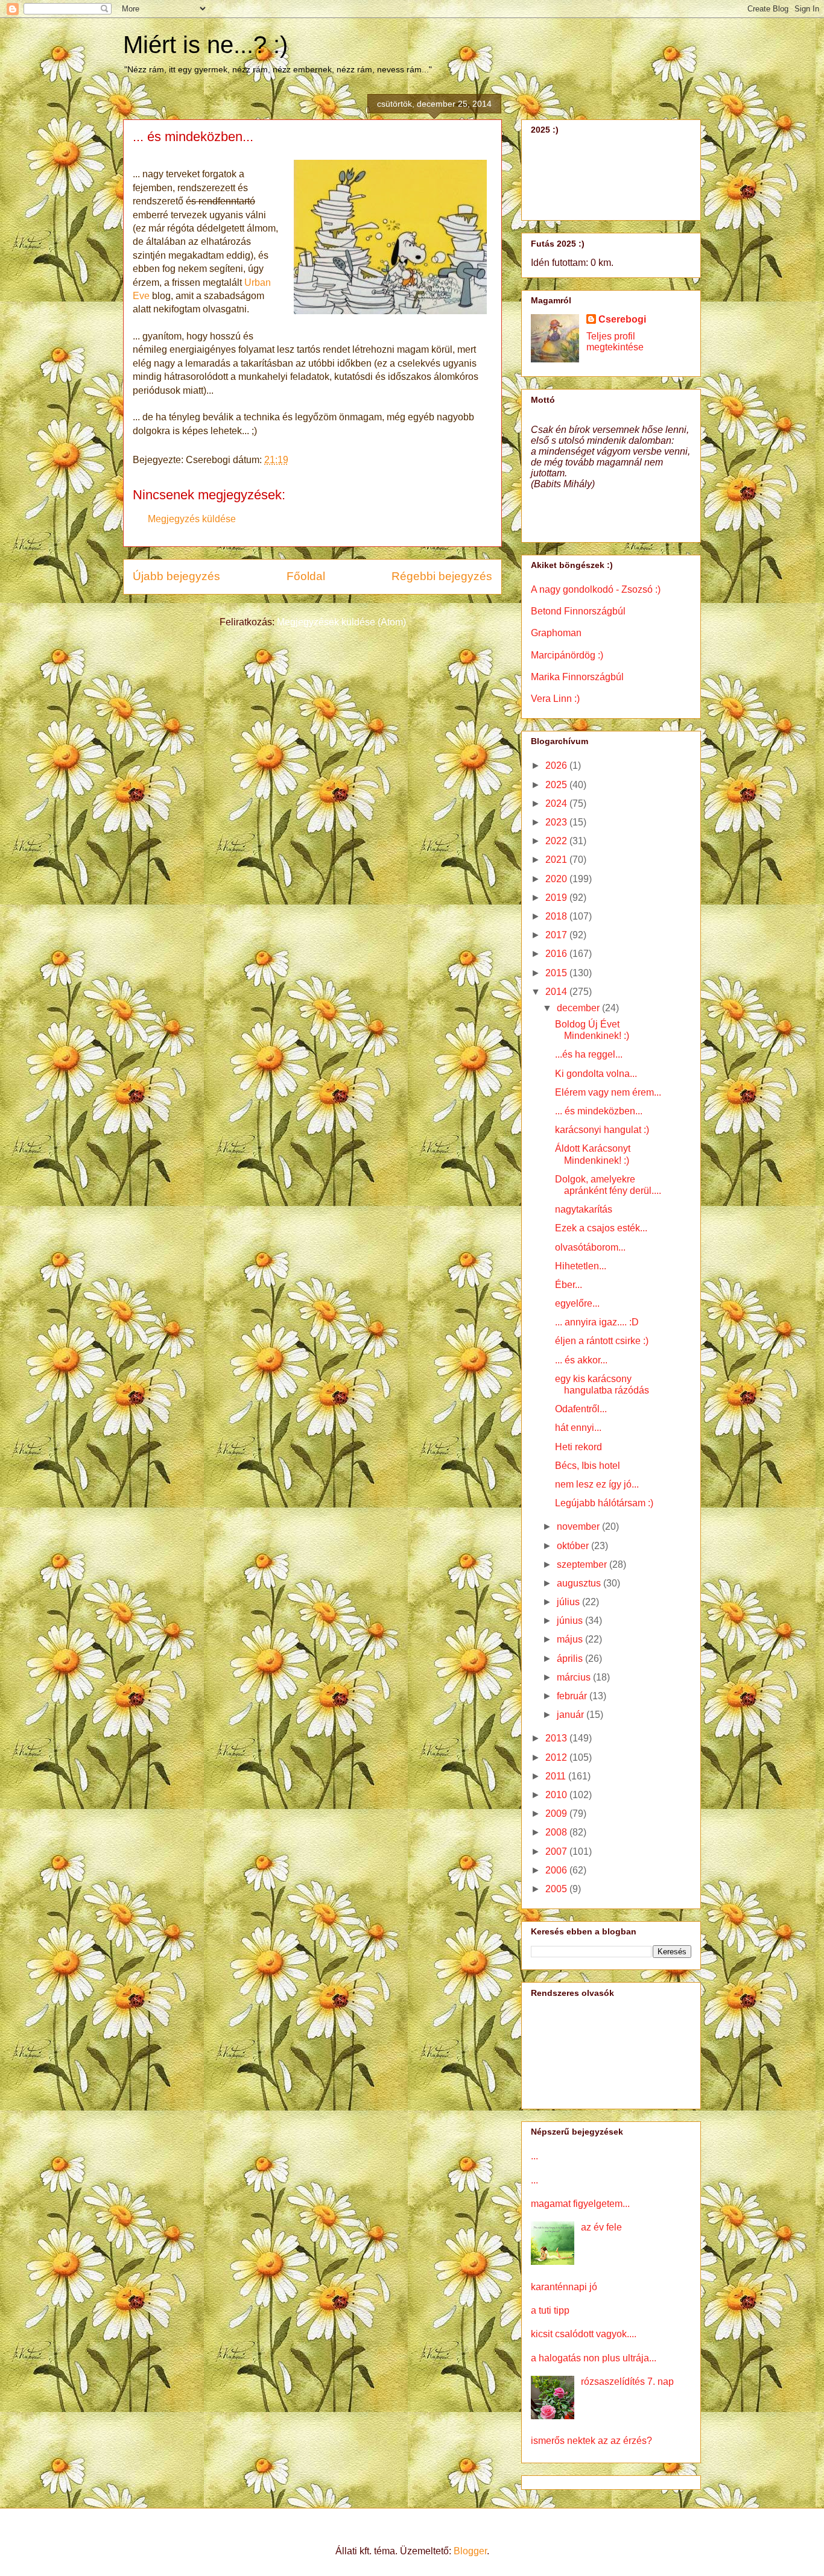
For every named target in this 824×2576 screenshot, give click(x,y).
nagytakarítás (584, 1209)
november (579, 1526)
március (575, 1677)
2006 (557, 1870)
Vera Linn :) (555, 699)
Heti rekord (578, 1447)
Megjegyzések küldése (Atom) (341, 622)
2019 (557, 898)
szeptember (583, 1564)
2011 (557, 1776)
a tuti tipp (550, 2310)
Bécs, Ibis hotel (588, 1466)
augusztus (580, 1583)
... (534, 2156)
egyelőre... (577, 1303)
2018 (557, 916)
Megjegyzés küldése (192, 519)
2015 (557, 973)
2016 (557, 954)
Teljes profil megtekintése (615, 342)
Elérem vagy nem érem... (608, 1092)
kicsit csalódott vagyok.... (584, 2334)
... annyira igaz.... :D (597, 1322)
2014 (557, 992)
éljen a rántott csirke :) (602, 1341)
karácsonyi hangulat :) (602, 1130)
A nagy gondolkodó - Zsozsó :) (596, 589)
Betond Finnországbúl (578, 611)
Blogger (470, 2551)
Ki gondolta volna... (596, 1074)
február (573, 1696)
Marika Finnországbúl (577, 677)
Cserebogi (622, 319)
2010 (557, 1795)
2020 (557, 879)
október (574, 1546)
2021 (557, 860)
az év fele (601, 2227)
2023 (557, 822)
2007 (557, 1851)
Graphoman (556, 633)
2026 (557, 766)
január (572, 1715)
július (569, 1602)
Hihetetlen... (581, 1266)
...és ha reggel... (589, 1054)
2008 (557, 1832)
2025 (557, 785)
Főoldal (306, 576)
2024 (557, 803)
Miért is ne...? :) (205, 45)
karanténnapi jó (564, 2287)
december (579, 1008)
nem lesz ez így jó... (597, 1484)
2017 (557, 935)
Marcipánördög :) (567, 655)
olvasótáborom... (590, 1247)
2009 (557, 1814)
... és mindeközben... (599, 1111)
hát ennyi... (578, 1428)
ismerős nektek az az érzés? (591, 2441)
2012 (557, 1757)
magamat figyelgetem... (580, 2204)
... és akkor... (581, 1360)
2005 (557, 1889)
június (571, 1621)
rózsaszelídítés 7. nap (627, 2382)
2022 (557, 841)
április (571, 1659)
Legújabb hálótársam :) (604, 1503)
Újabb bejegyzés (176, 576)
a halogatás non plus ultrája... (594, 2358)
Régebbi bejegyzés (442, 576)
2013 (557, 1738)
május (571, 1639)
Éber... (569, 1285)
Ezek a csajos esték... (601, 1228)
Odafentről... (581, 1409)
